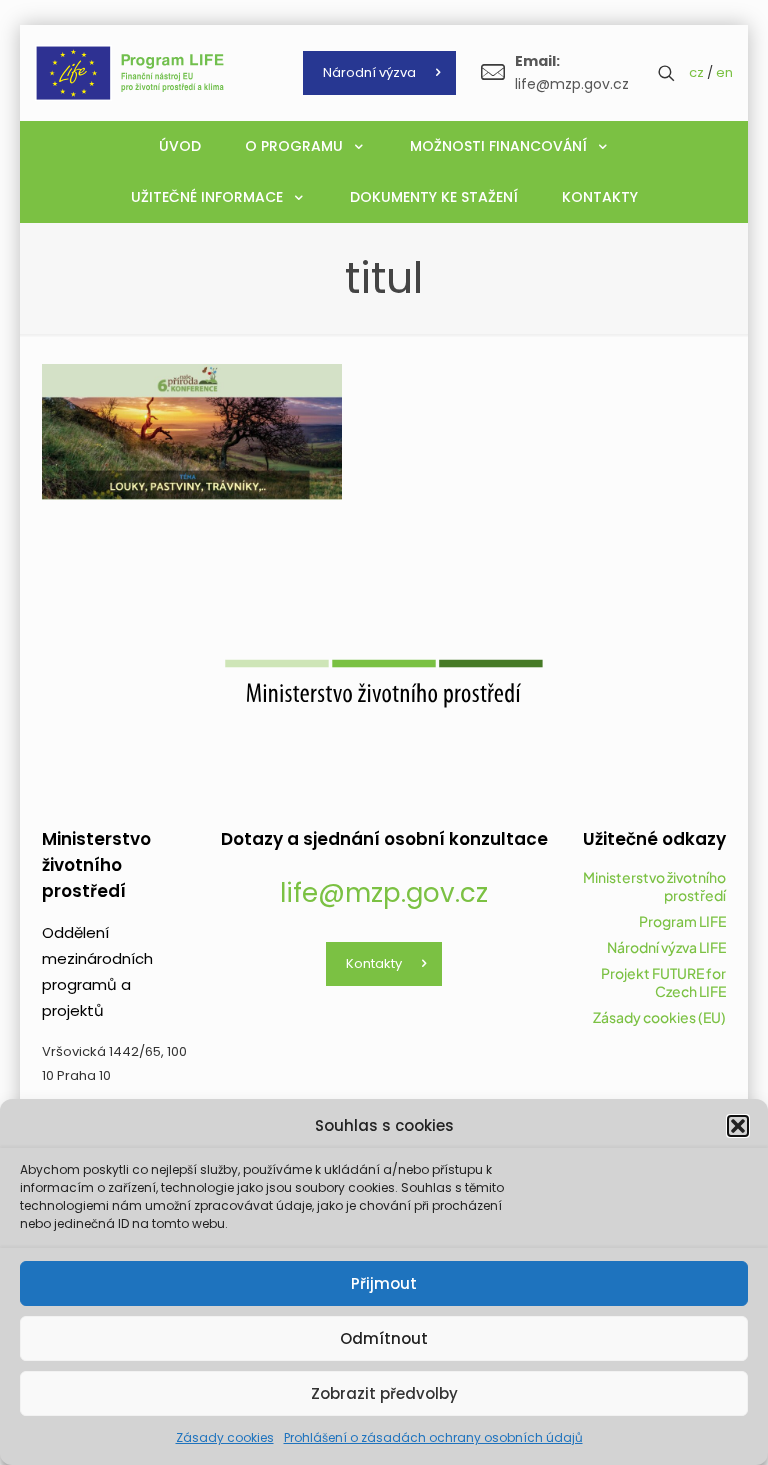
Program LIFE (682, 921)
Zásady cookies (225, 1437)
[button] (738, 1126)
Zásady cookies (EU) (659, 1017)
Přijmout (384, 1283)
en (724, 72)
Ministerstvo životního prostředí (654, 886)
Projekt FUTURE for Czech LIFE (663, 982)
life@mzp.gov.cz (384, 893)
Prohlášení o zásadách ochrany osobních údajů (433, 1437)
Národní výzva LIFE (666, 947)
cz (696, 72)
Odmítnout (384, 1338)
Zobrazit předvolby (384, 1393)
